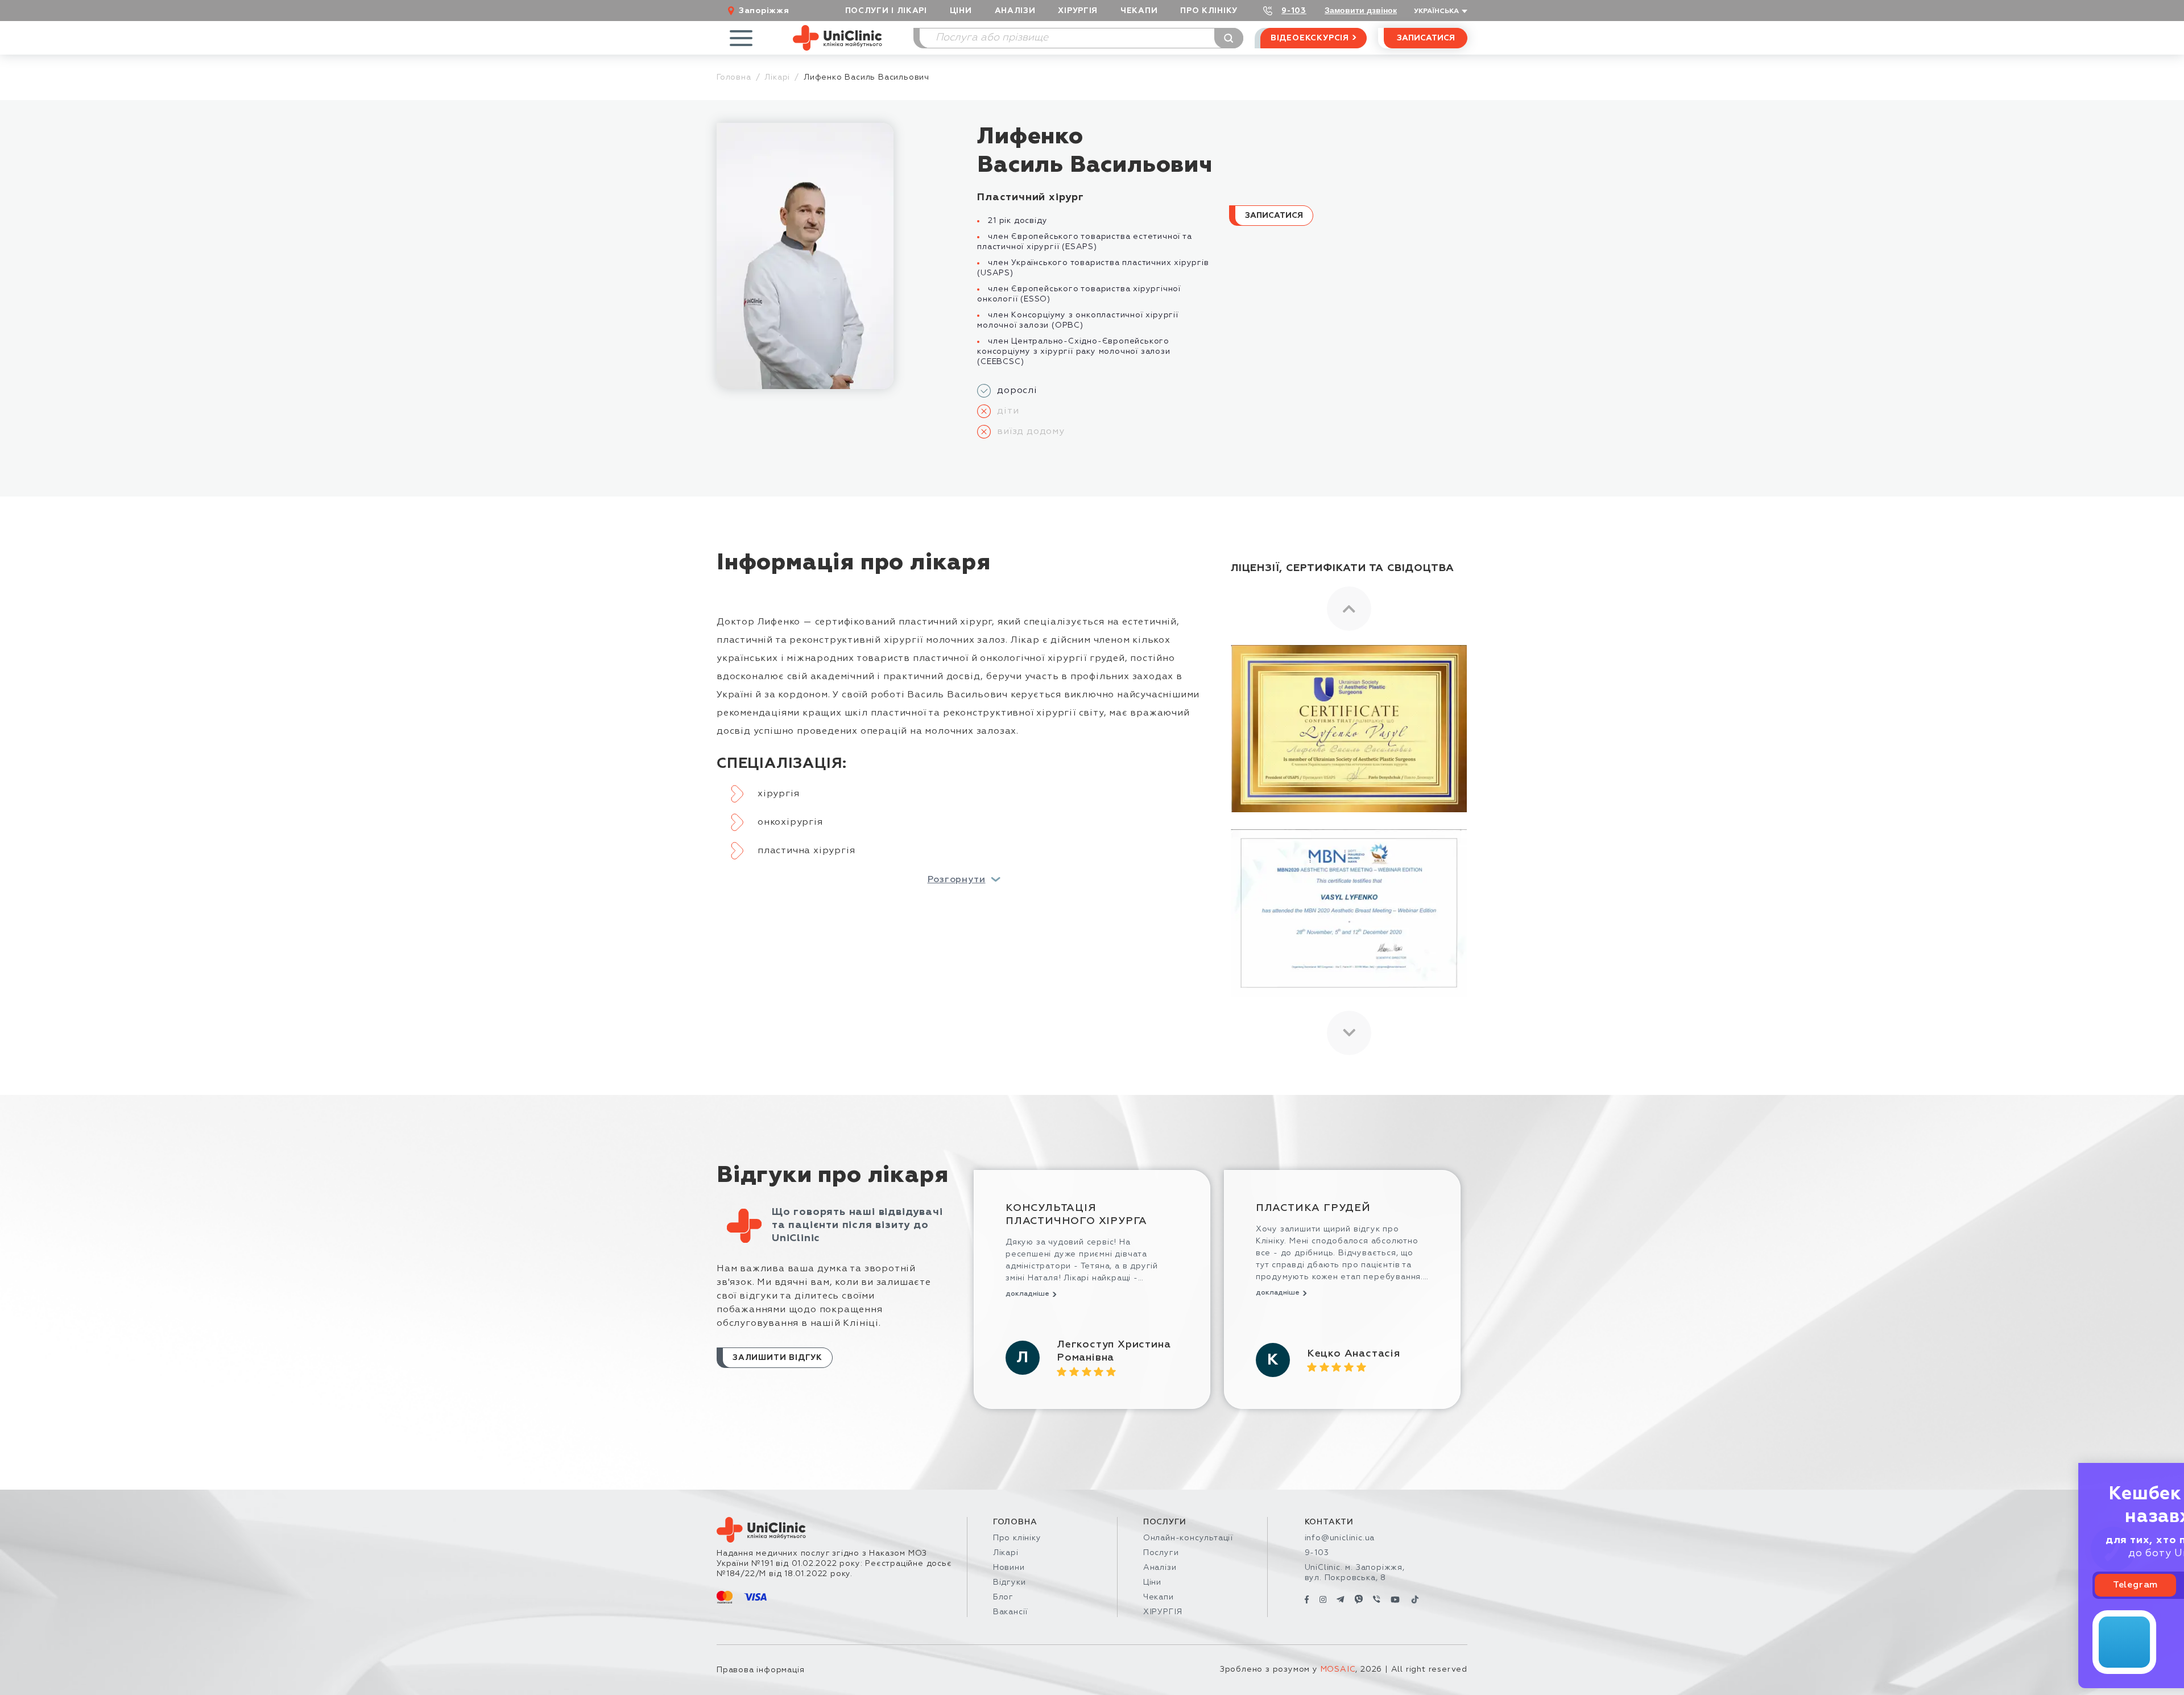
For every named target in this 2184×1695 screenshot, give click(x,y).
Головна (734, 77)
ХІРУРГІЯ (1078, 11)
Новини (1009, 1568)
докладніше (1027, 1294)
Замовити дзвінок (1361, 10)
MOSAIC (1338, 1669)
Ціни (961, 11)
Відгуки (1010, 1582)
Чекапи (1139, 11)
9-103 (1294, 11)
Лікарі (777, 77)
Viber (2120, 1585)
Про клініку (1017, 1538)
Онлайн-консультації (1188, 1538)
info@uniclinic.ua (1340, 1538)
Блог (1003, 1597)
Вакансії (1010, 1612)
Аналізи (1015, 11)
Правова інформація (760, 1670)
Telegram (2039, 1585)
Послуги (1161, 1553)
